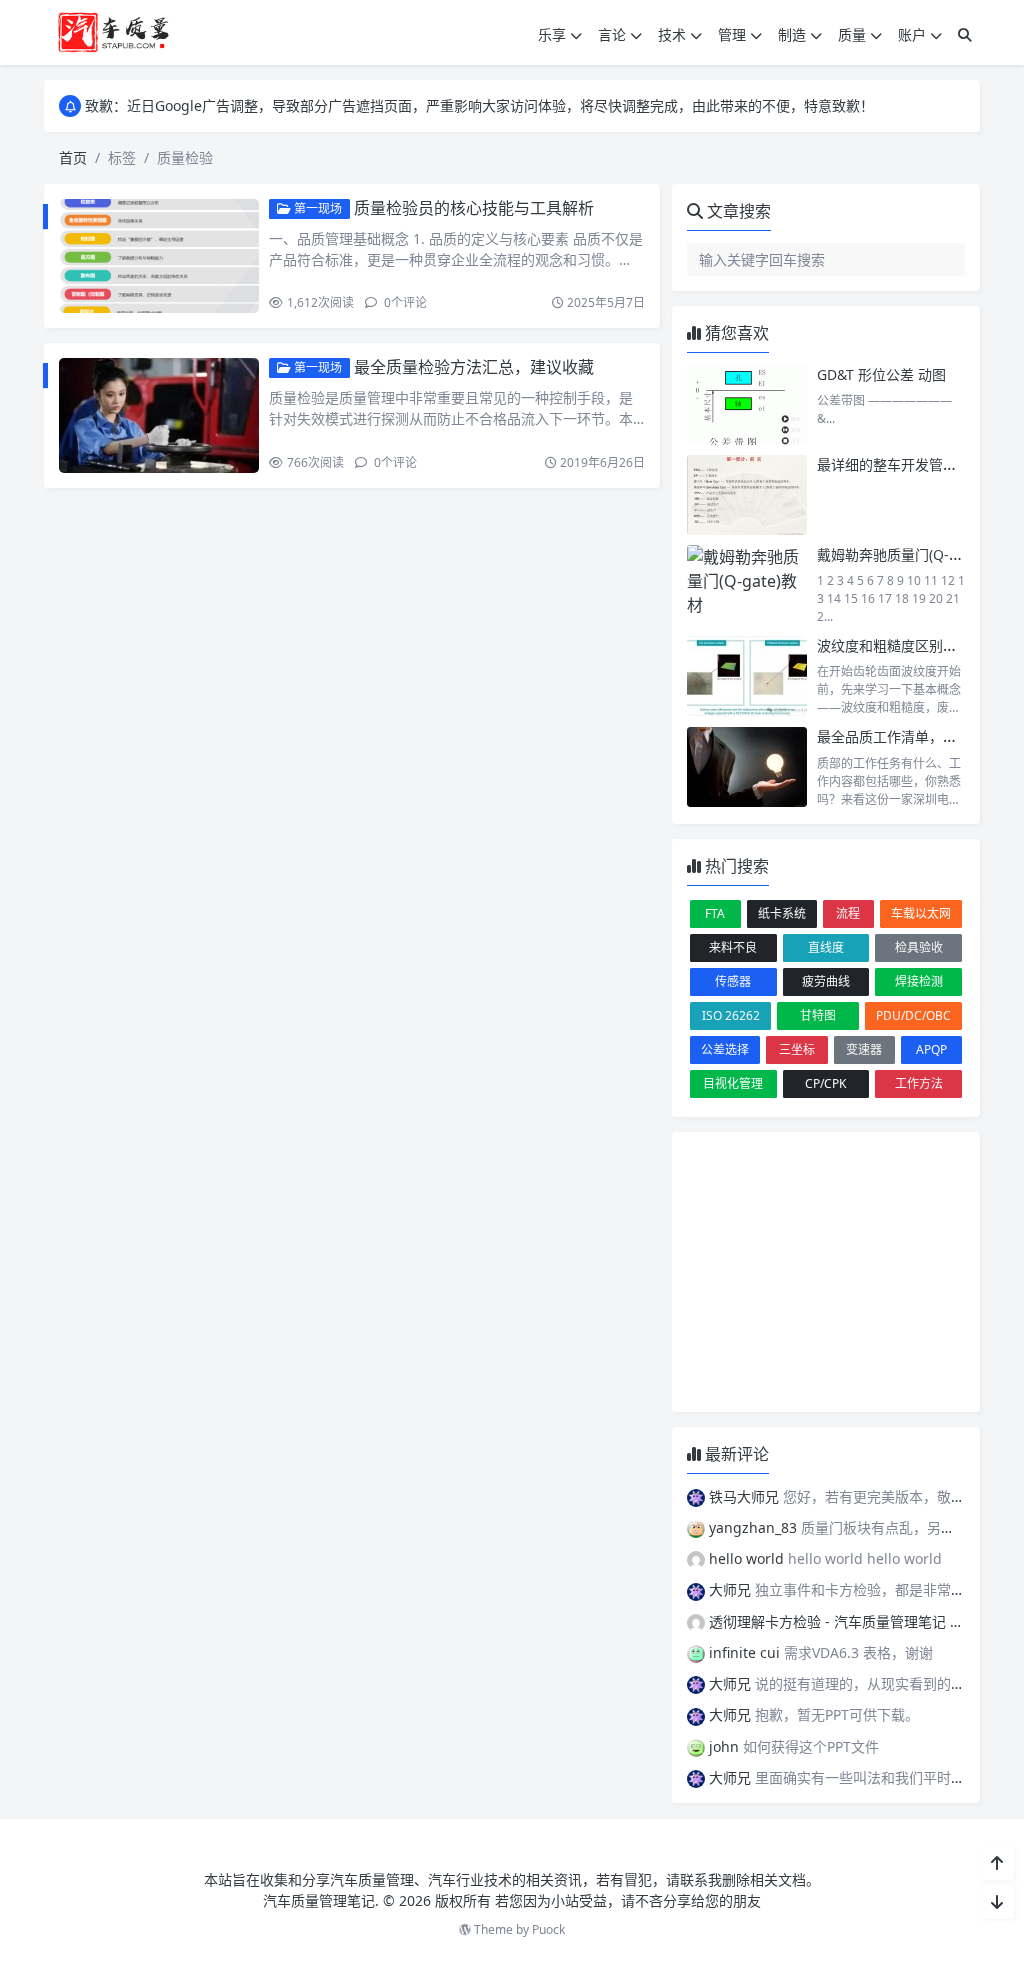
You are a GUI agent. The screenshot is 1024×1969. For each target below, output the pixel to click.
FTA (715, 913)
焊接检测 (919, 981)
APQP (931, 1049)
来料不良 (733, 947)
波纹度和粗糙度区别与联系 (901, 645)
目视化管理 (733, 1083)
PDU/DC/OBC (913, 1015)
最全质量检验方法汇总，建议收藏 (474, 367)
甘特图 (818, 1015)
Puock (548, 1929)
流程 (848, 913)
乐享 (552, 34)
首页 (73, 157)
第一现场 (316, 208)
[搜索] (965, 34)
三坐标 (797, 1049)
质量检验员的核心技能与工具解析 (474, 208)
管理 (732, 34)
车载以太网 (921, 913)
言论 (612, 34)
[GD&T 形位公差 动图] (747, 405)
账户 (912, 34)
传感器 (733, 981)
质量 (852, 34)
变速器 (864, 1049)
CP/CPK (825, 1083)
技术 (672, 34)
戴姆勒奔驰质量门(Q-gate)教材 (914, 554)
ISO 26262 (731, 1015)
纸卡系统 (782, 913)
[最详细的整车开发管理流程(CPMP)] (747, 495)
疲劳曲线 (826, 981)
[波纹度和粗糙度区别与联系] (747, 676)
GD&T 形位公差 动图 (881, 374)
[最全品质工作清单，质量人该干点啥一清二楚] (747, 767)
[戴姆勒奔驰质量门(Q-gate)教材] (747, 585)
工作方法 (919, 1083)
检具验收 (919, 947)
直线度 (826, 947)
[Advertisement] (826, 1272)
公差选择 (725, 1049)
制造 (792, 34)
